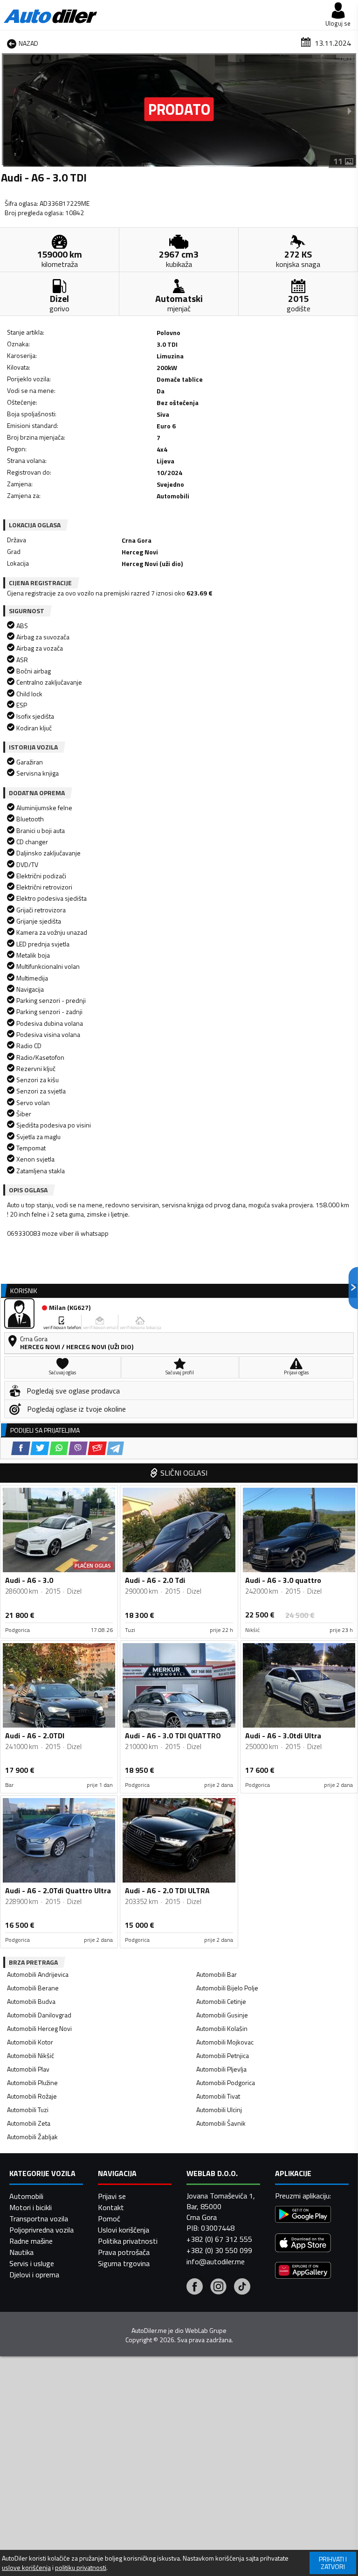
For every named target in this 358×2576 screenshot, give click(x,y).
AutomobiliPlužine (32, 2082)
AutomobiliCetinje (221, 2001)
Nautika (21, 2252)
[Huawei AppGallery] (303, 2271)
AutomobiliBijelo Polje (227, 1988)
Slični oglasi (184, 1473)
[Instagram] (218, 2288)
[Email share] (97, 1448)
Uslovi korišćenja (124, 2230)
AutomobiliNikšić (31, 2055)
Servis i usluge (32, 2263)
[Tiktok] (242, 2288)
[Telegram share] (115, 1448)
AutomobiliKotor (30, 2042)
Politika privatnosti (128, 2241)
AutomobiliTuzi (28, 2110)
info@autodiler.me (216, 2261)
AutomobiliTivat (218, 2096)
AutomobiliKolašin (222, 2028)
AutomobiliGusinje (222, 2015)
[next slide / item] (350, 111)
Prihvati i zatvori (333, 2563)
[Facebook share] (21, 1448)
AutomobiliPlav (28, 2069)
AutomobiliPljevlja (221, 2069)
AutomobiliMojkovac (225, 2042)
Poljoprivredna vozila (41, 2230)
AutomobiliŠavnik (221, 2123)
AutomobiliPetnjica (223, 2055)
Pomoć (109, 2219)
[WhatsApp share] (59, 1448)
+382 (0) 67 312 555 (219, 2239)
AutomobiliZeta (29, 2123)
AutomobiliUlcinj (219, 2110)
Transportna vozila (39, 2219)
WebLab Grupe (206, 2331)
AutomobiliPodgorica (226, 2082)
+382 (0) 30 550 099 (219, 2250)
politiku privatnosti (81, 2568)
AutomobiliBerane (33, 1988)
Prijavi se (112, 2196)
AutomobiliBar (217, 1974)
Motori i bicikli (31, 2207)
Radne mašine (31, 2241)
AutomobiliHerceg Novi (39, 2028)
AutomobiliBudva (31, 2001)
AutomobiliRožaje (32, 2096)
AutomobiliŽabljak (32, 2137)
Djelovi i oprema (34, 2275)
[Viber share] (78, 1448)
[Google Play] (303, 2215)
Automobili (26, 2196)
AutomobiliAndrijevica (38, 1974)
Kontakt (111, 2207)
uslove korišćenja (26, 2568)
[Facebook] (195, 2288)
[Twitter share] (40, 1448)
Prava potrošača (124, 2252)
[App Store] (303, 2244)
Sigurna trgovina (124, 2263)
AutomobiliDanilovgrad (39, 2015)
